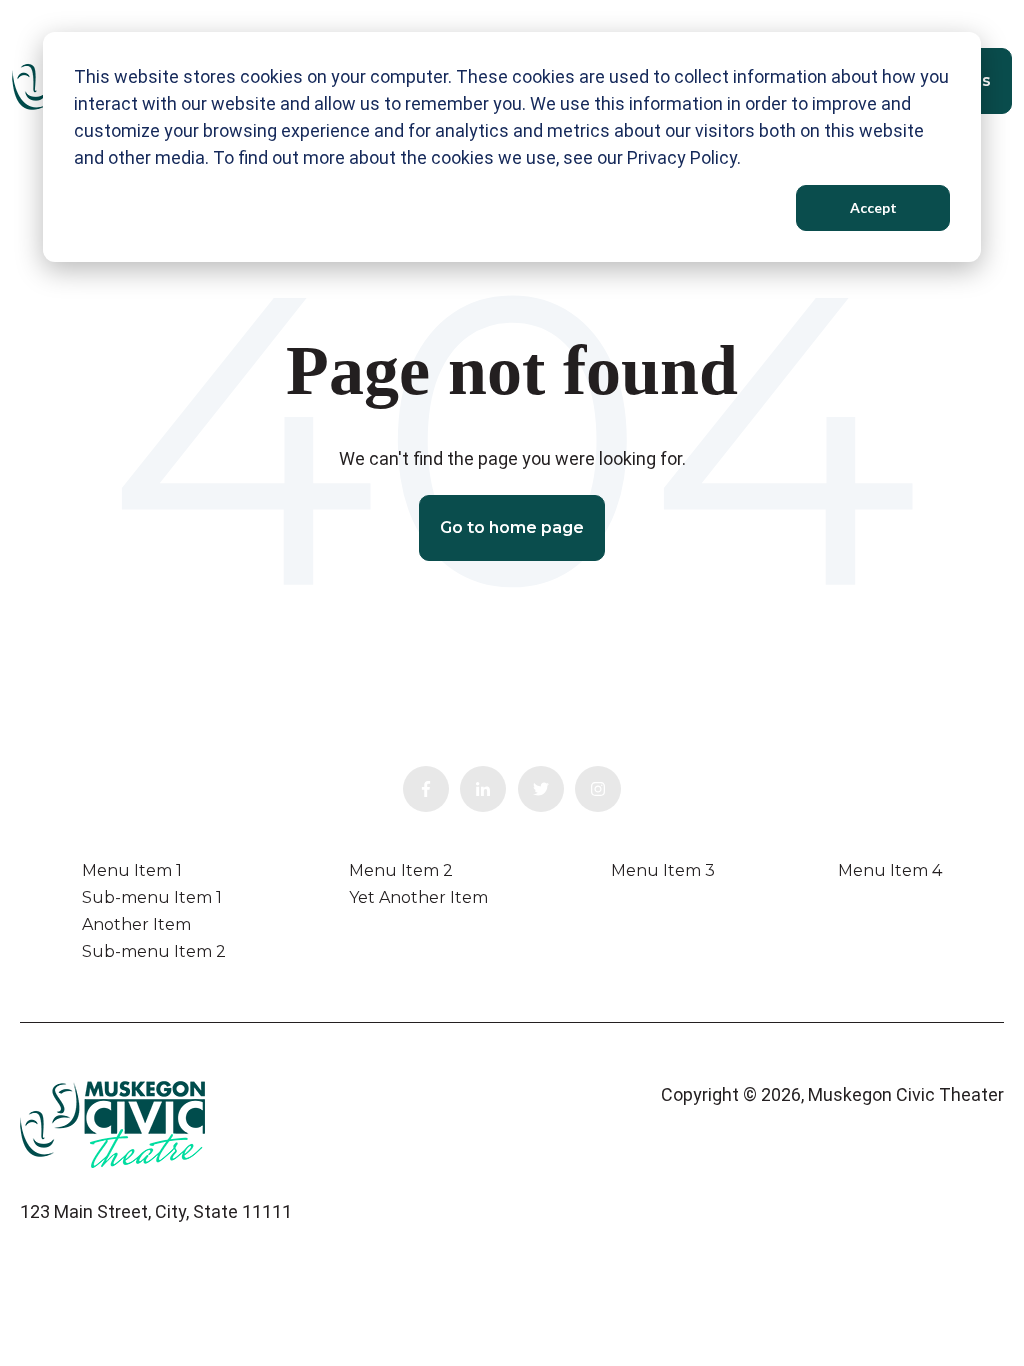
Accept (873, 207)
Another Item (136, 924)
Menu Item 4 (890, 870)
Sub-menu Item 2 (154, 951)
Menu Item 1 (132, 870)
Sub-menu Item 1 (152, 897)
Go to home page (512, 527)
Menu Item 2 (401, 870)
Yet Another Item (418, 897)
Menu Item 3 (663, 870)
